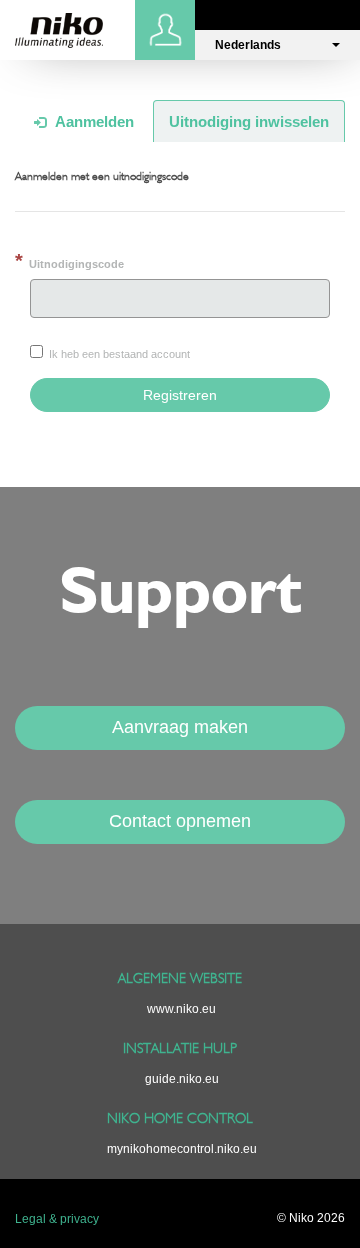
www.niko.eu (181, 1009)
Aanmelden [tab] (92, 121)
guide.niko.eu (182, 1079)
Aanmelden (168, 30)
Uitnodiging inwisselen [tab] (249, 121)
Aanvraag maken (180, 727)
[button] (277, 45)
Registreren (180, 395)
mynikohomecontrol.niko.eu (182, 1149)
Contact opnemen (180, 821)
